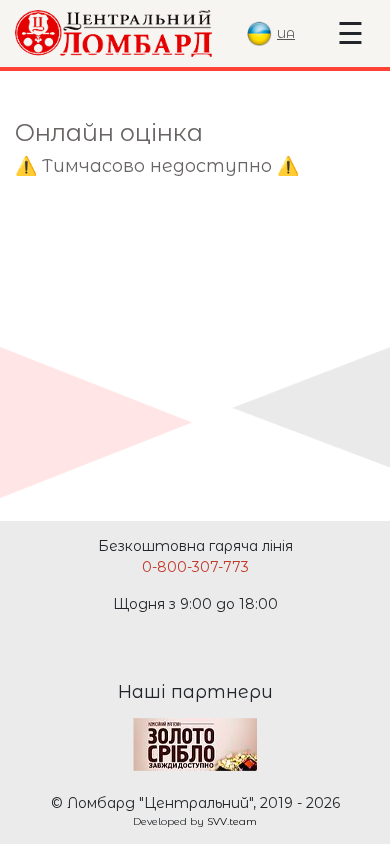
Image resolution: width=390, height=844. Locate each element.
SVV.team (232, 821)
